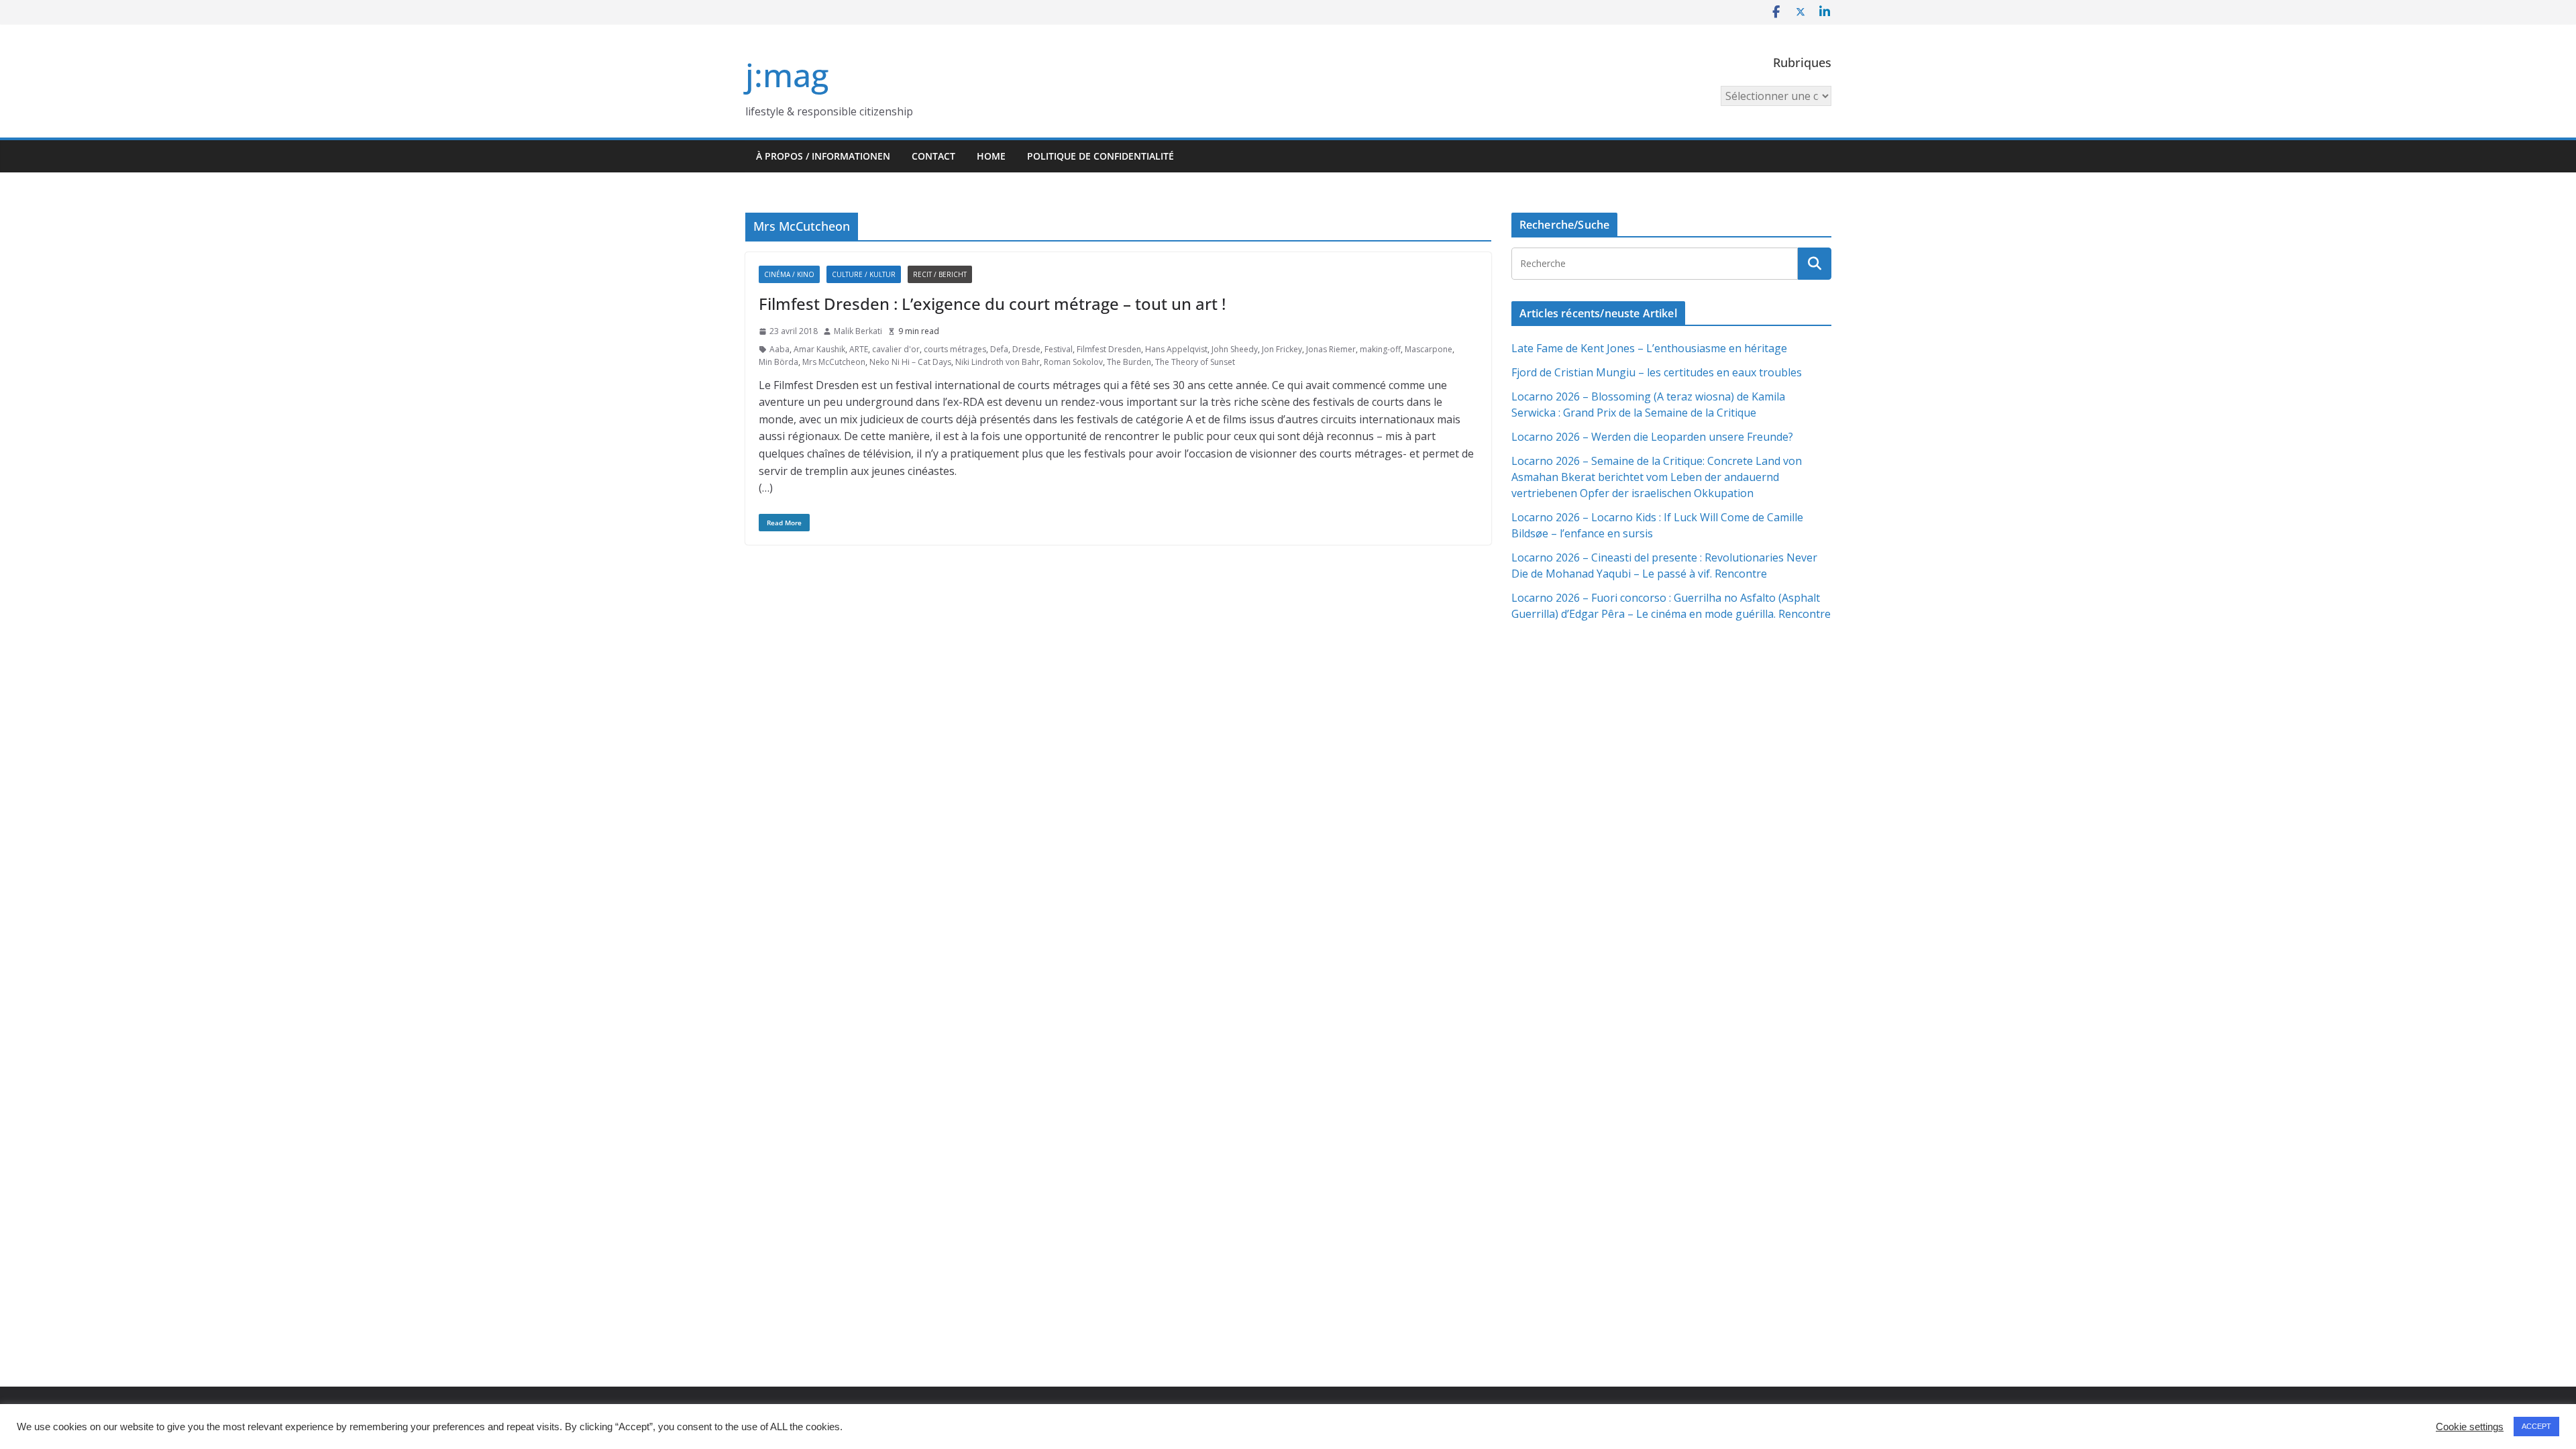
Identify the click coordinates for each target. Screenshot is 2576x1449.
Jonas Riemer (1331, 349)
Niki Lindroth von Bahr (998, 362)
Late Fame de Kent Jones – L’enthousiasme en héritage (1649, 348)
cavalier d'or (896, 349)
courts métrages (955, 349)
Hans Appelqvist (1176, 349)
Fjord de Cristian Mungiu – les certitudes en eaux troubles (1657, 372)
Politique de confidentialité (1101, 156)
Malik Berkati (858, 331)
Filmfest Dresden (1109, 349)
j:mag (787, 75)
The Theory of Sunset (1195, 362)
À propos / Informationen (823, 156)
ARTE (859, 349)
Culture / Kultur (864, 274)
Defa (999, 349)
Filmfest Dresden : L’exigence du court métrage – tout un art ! (992, 304)
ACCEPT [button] (2536, 1426)
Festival (1059, 349)
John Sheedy (1235, 349)
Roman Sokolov (1073, 362)
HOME (991, 156)
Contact (933, 156)
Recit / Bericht (940, 274)
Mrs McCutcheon (834, 362)
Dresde (1026, 349)
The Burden (1129, 362)
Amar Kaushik (819, 349)
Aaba (780, 349)
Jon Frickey (1282, 349)
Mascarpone (1429, 349)
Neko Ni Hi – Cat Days (910, 362)
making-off (1380, 349)
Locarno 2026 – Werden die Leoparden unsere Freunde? (1652, 437)
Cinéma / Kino (789, 274)
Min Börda (779, 362)
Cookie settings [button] (2470, 1427)
